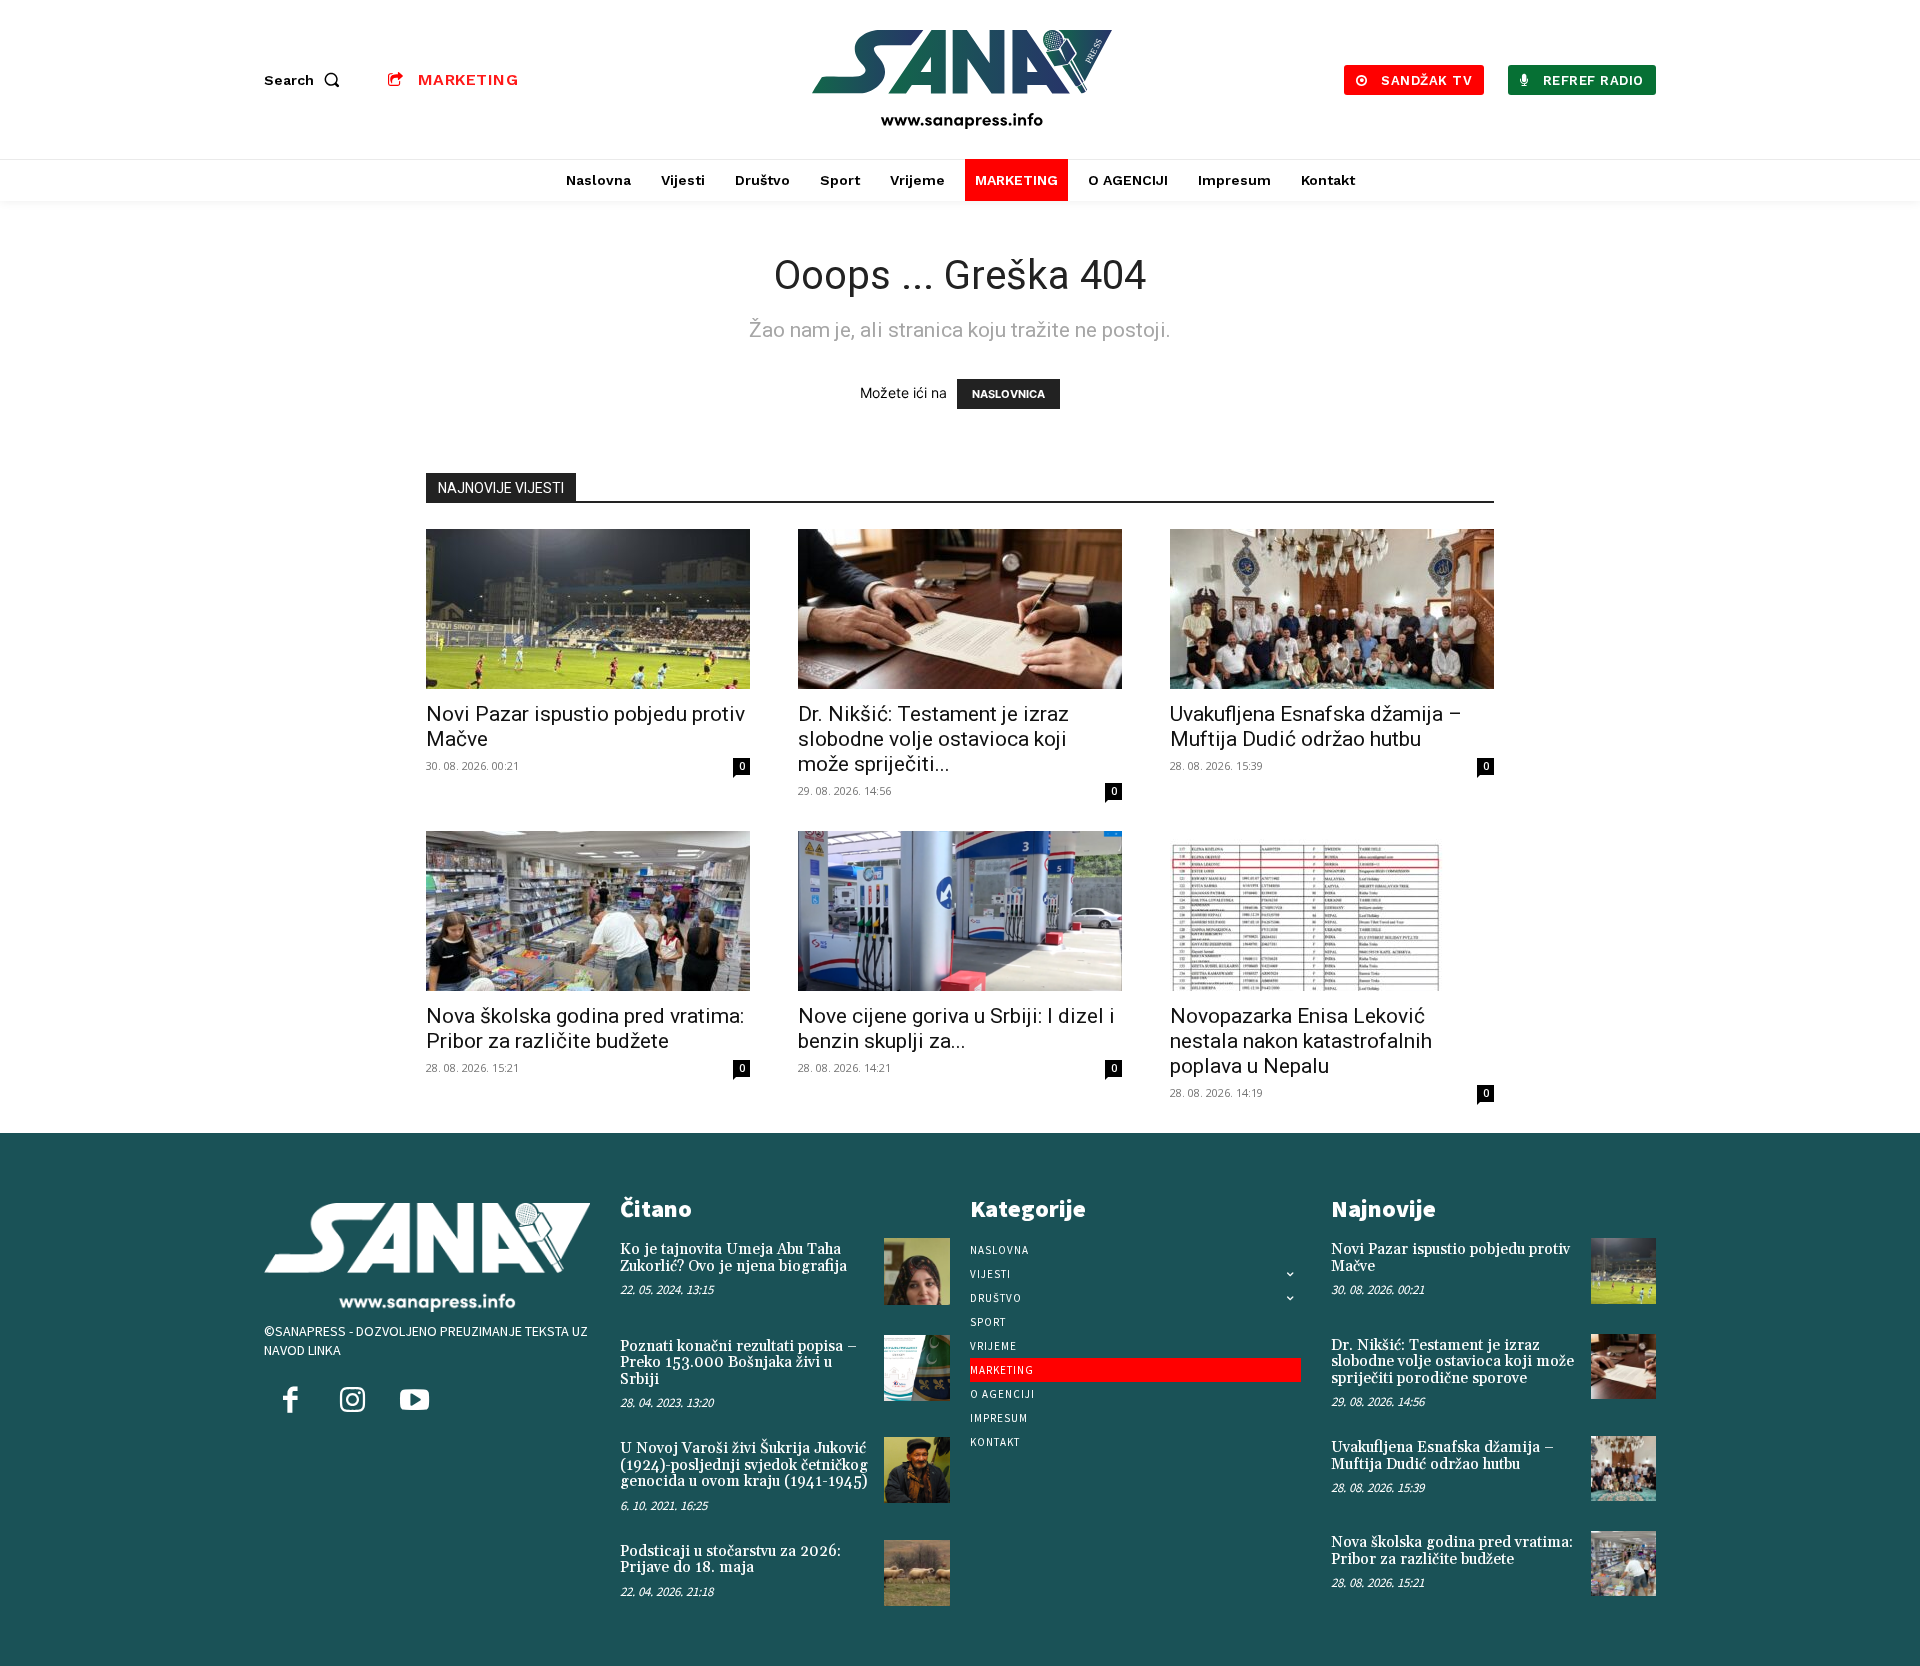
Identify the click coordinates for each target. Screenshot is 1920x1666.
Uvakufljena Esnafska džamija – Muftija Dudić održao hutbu (1316, 726)
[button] (306, 80)
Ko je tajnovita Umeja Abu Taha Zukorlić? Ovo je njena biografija (733, 1258)
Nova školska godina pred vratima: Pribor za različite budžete (585, 1028)
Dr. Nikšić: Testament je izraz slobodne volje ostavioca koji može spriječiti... (933, 739)
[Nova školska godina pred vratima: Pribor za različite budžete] (588, 911)
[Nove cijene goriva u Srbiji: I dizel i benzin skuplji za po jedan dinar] (960, 911)
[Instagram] (352, 1402)
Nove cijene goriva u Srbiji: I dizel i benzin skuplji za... (956, 1028)
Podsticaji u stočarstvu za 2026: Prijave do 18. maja (730, 1560)
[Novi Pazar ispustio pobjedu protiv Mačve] (588, 609)
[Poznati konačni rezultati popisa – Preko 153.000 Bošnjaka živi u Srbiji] (917, 1368)
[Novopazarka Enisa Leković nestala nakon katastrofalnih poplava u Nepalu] (1332, 911)
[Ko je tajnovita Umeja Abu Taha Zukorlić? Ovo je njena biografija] (917, 1271)
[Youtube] (414, 1402)
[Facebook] (290, 1402)
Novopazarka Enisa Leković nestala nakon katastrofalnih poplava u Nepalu (1301, 1041)
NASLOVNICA (1008, 394)
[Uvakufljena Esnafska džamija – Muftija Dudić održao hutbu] (1332, 609)
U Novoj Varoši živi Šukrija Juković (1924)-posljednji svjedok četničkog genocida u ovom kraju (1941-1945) (744, 1465)
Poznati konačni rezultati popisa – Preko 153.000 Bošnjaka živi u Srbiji (738, 1363)
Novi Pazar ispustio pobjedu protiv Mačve (1450, 1258)
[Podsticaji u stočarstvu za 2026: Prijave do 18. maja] (917, 1573)
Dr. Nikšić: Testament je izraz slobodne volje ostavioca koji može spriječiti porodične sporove (1452, 1362)
